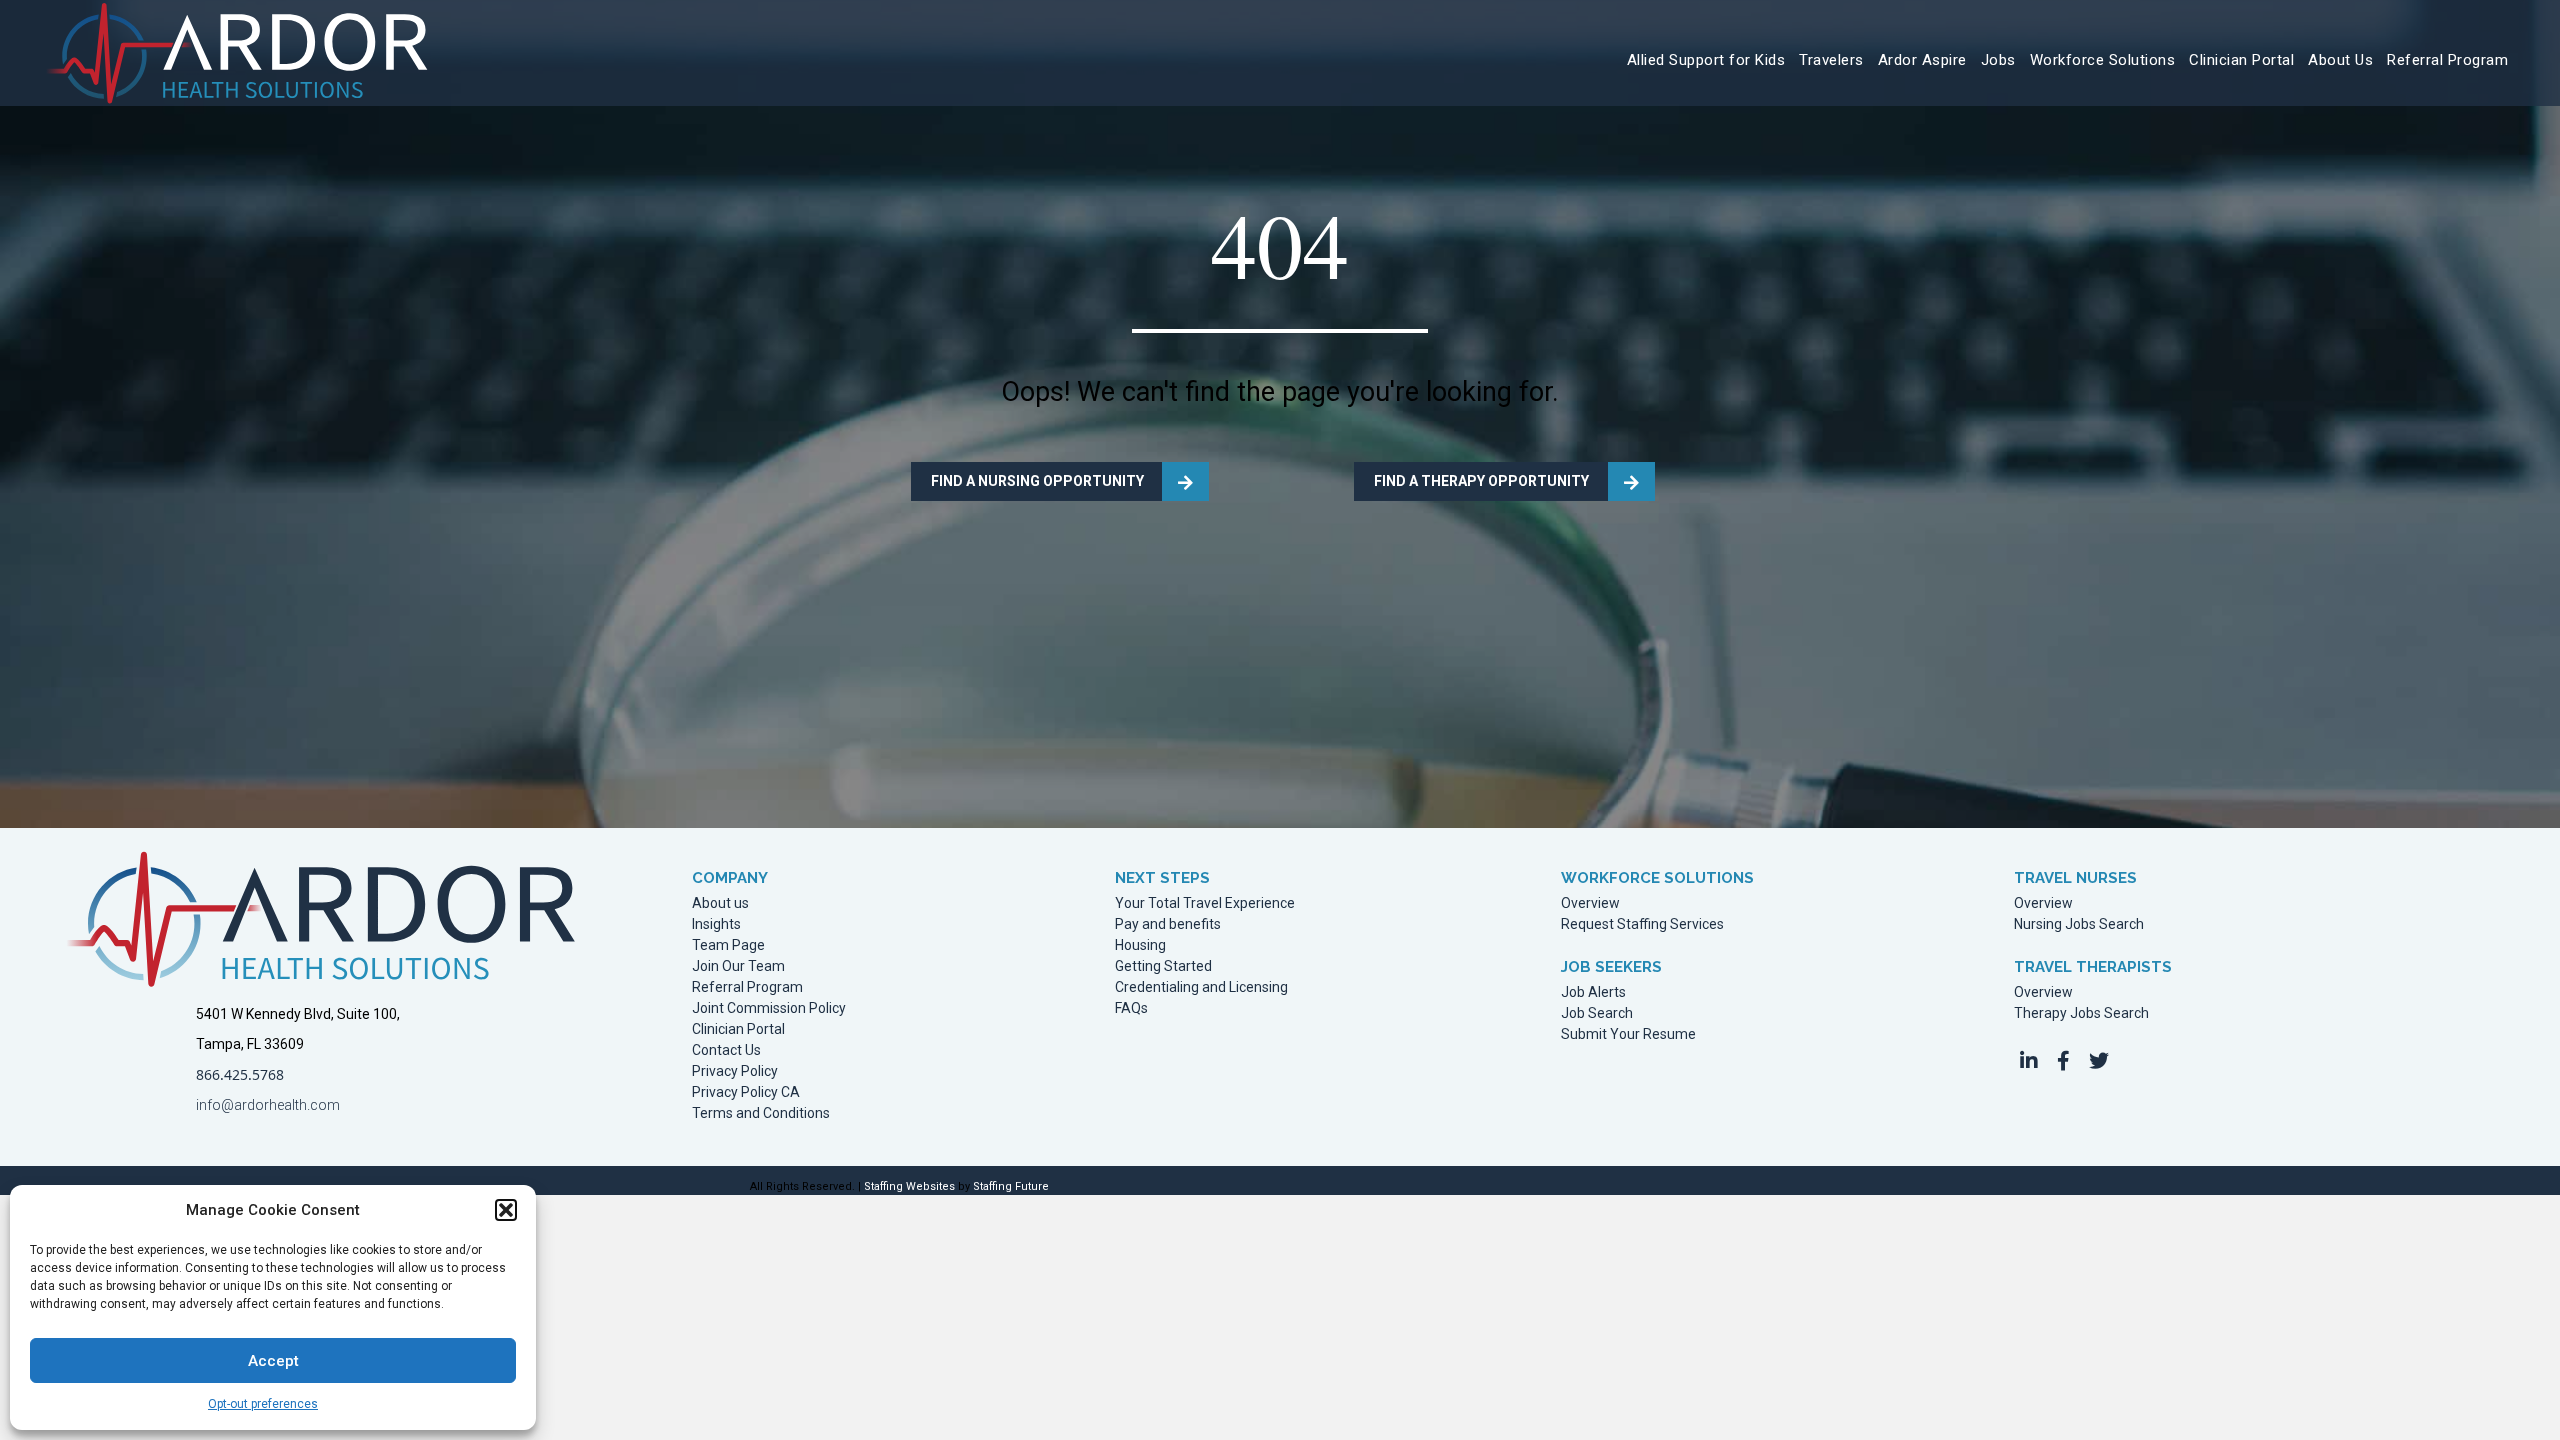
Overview (1590, 903)
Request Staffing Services (1642, 924)
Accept (273, 1361)
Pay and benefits (1168, 924)
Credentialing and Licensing (1201, 987)
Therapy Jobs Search (2081, 1013)
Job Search (1597, 1013)
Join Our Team (738, 966)
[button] (506, 1210)
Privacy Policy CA (746, 1092)
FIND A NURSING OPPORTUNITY (1037, 481)
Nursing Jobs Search (2079, 924)
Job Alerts (1593, 992)
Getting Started (1163, 966)
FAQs (1131, 1008)
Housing (1140, 945)
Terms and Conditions (761, 1113)
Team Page (728, 945)
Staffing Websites (909, 1186)
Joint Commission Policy (769, 1008)
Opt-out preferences (263, 1404)
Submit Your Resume (1628, 1034)
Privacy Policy (735, 1071)
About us (720, 903)
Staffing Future (1011, 1186)
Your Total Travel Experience (1205, 903)
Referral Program (747, 987)
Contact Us (726, 1050)
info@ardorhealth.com (268, 1105)
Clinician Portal (738, 1029)
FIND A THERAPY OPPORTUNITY (1481, 481)
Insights (716, 924)
